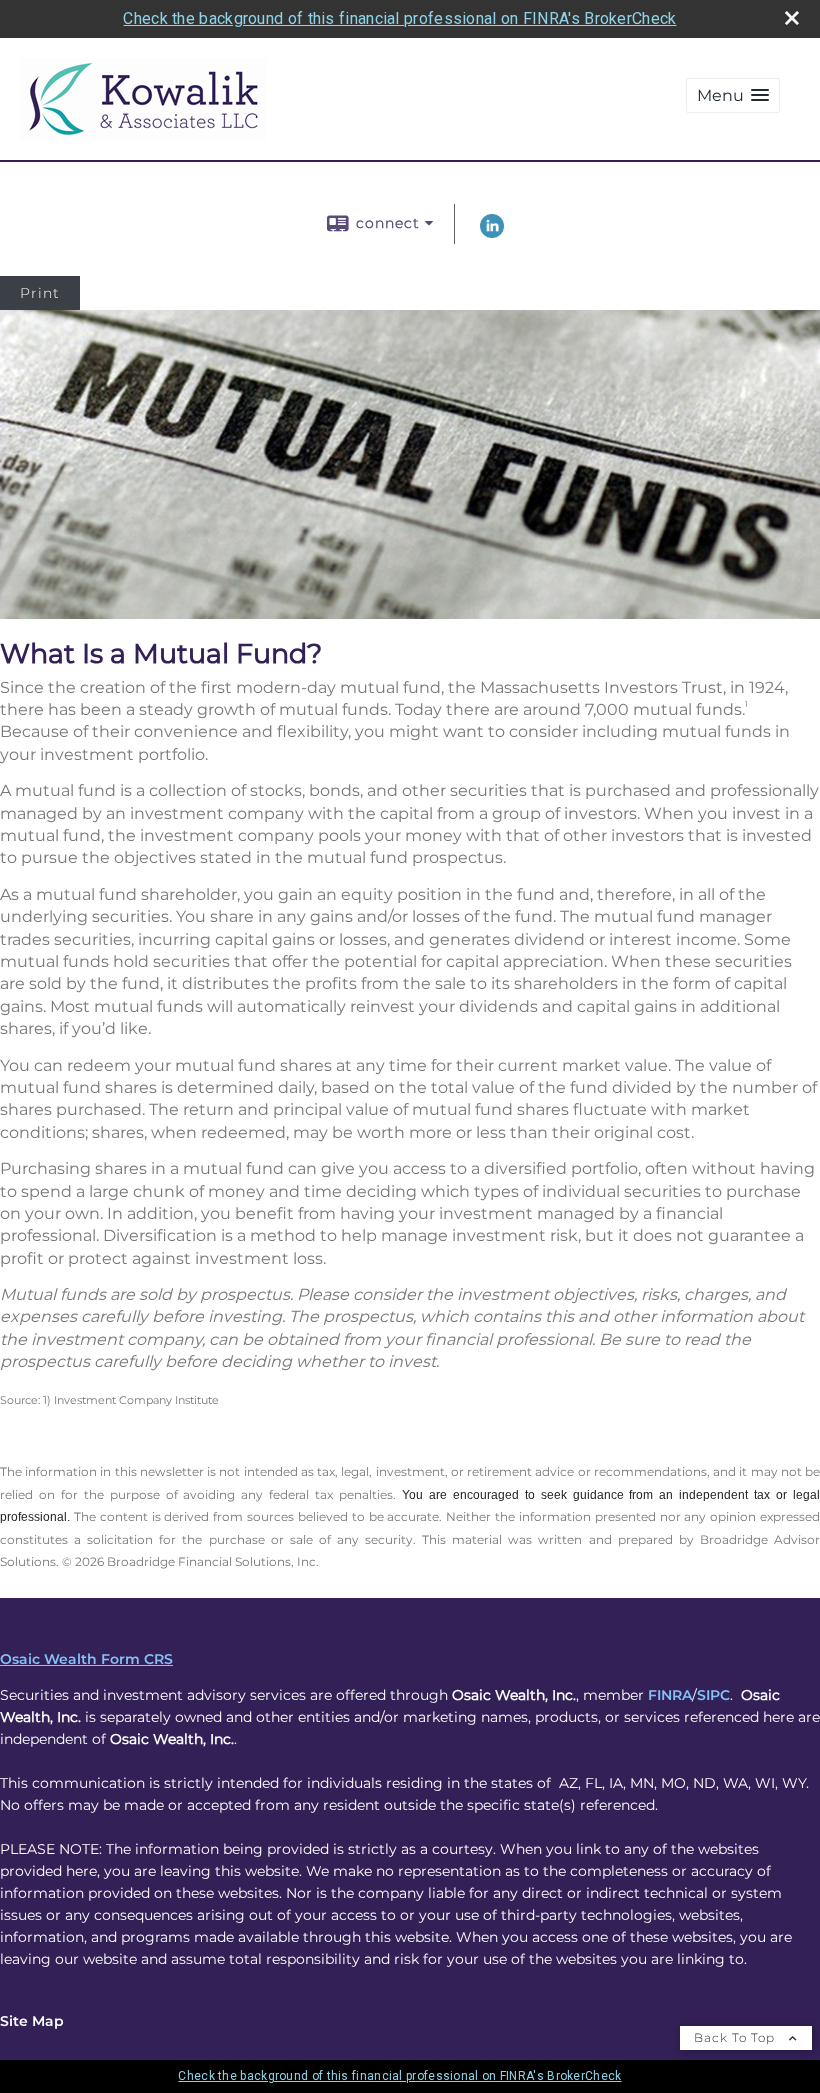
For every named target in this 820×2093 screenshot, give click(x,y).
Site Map (32, 2021)
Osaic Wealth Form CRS (86, 1659)
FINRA (670, 1695)
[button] (733, 95)
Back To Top (736, 2037)
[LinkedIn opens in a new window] (492, 233)
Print (40, 293)
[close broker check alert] (792, 18)
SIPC (713, 1695)
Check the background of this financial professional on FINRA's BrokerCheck (399, 18)
